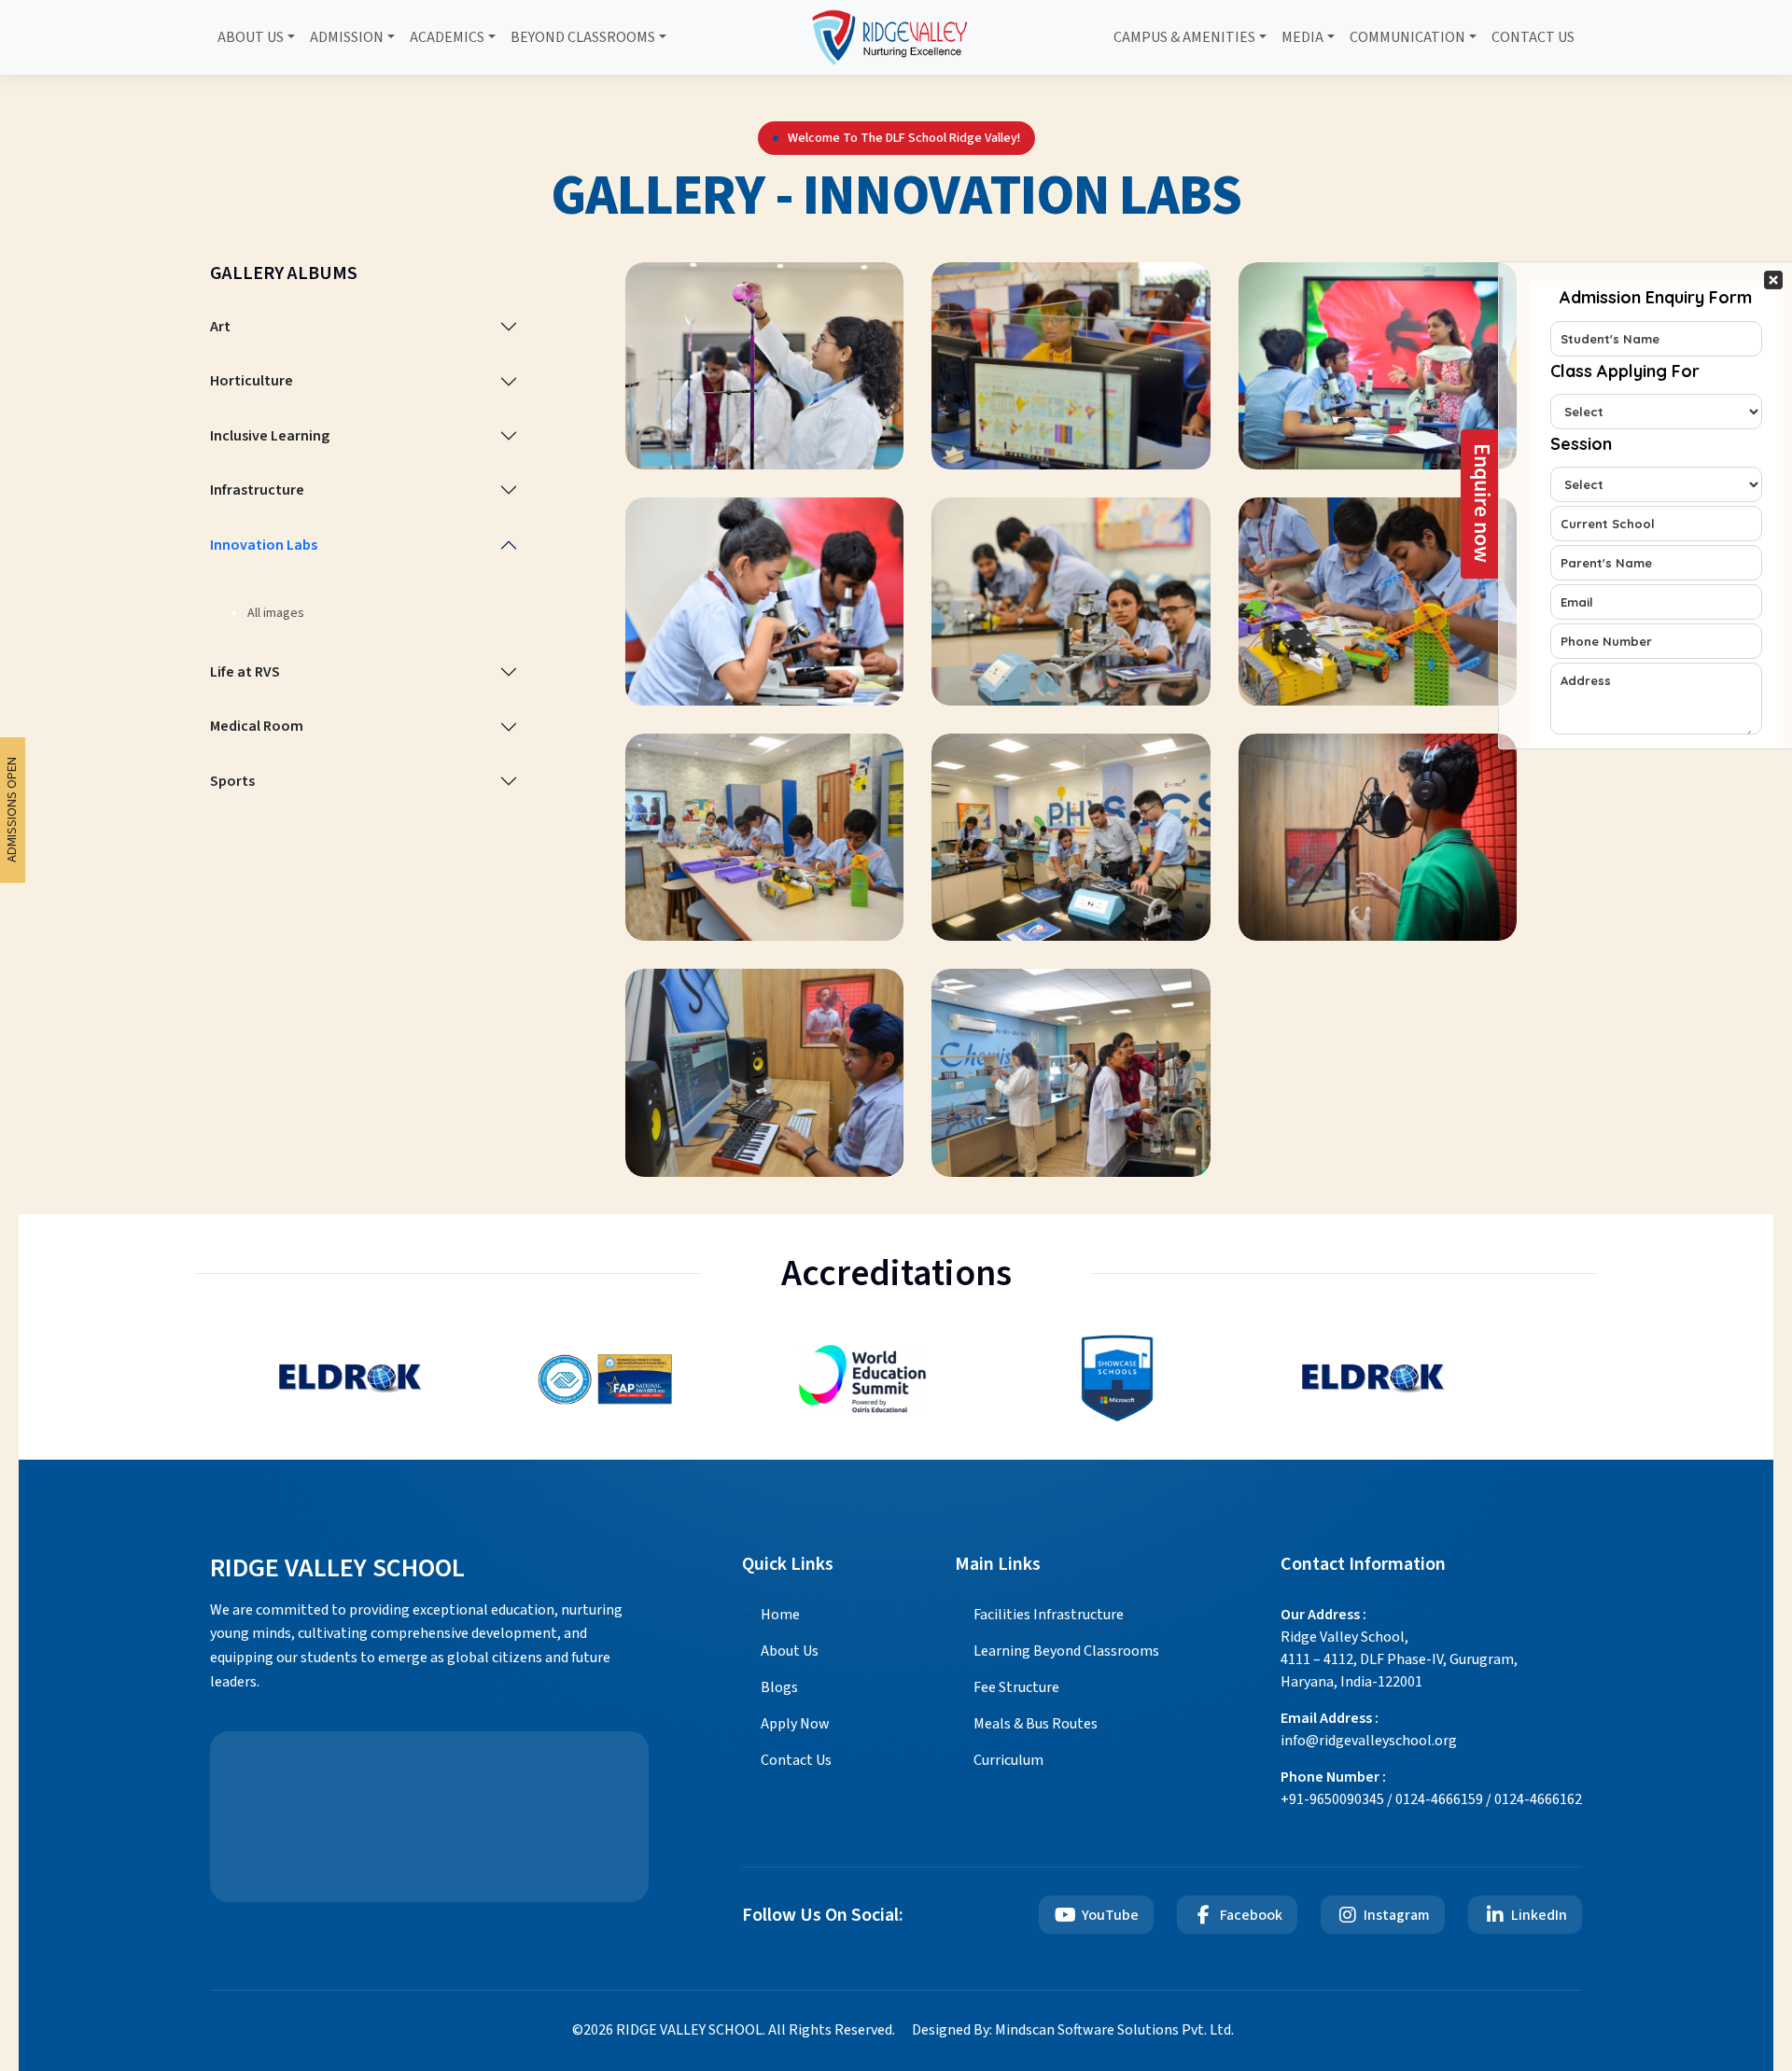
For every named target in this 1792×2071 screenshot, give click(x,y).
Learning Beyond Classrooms (1066, 1651)
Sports (232, 781)
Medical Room (257, 726)
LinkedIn (1539, 1915)
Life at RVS (245, 672)
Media (1302, 37)
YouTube (1110, 1915)
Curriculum (1008, 1760)
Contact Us (1533, 37)
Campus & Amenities (1184, 37)
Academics (447, 37)
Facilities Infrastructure (1049, 1615)
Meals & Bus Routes (1036, 1724)
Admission (347, 37)
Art (220, 327)
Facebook (1251, 1915)
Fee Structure (1016, 1687)
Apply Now (795, 1724)
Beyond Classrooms (583, 37)
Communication (1407, 37)
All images (276, 613)
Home (780, 1615)
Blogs (779, 1687)
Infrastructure (257, 490)
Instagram (1397, 1915)
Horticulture (252, 381)
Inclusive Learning (270, 436)
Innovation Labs (264, 545)
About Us (251, 37)
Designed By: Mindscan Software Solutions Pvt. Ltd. (1073, 2030)
